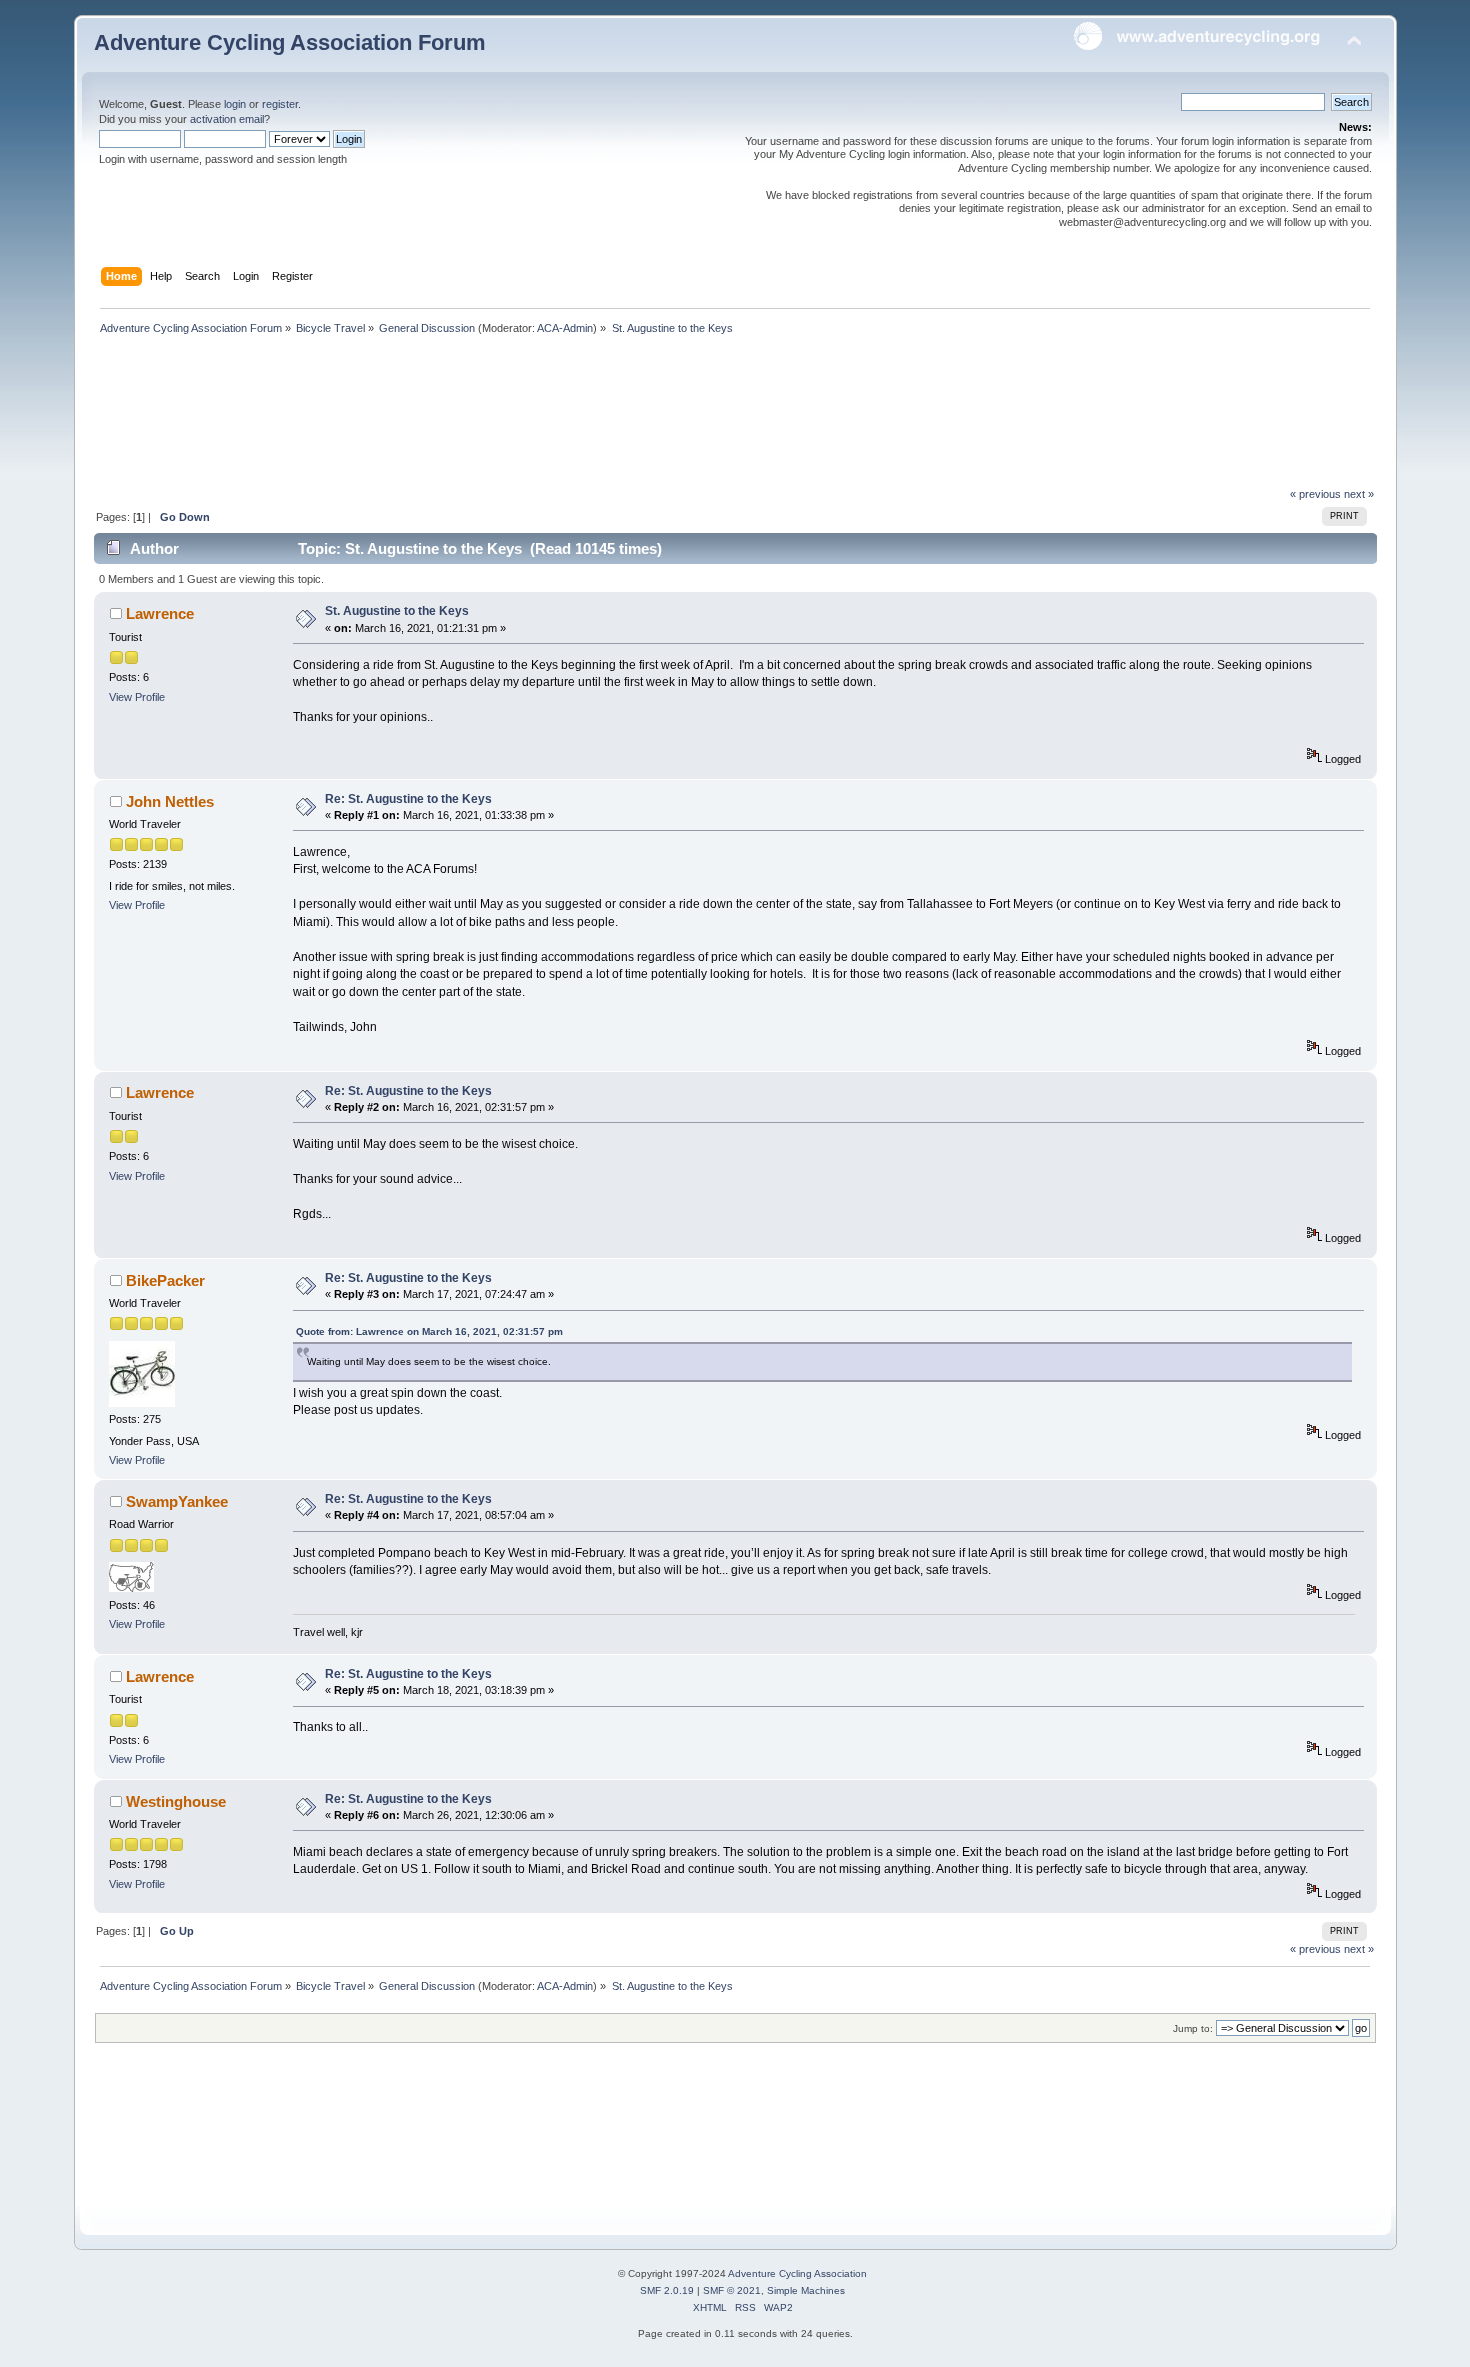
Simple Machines (806, 2290)
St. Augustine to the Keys (397, 611)
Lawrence (160, 613)
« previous (1315, 494)
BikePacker (165, 1280)
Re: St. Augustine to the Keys (408, 799)
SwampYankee (177, 1501)
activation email (227, 119)
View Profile (137, 697)
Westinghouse (176, 1801)
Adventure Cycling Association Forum (290, 42)
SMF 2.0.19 (667, 2290)
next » (1359, 494)
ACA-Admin (565, 328)
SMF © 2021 (732, 2290)
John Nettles (170, 801)
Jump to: (1193, 2028)
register (280, 104)
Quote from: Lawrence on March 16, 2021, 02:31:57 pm (429, 1331)
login (235, 104)
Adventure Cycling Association (797, 2273)
